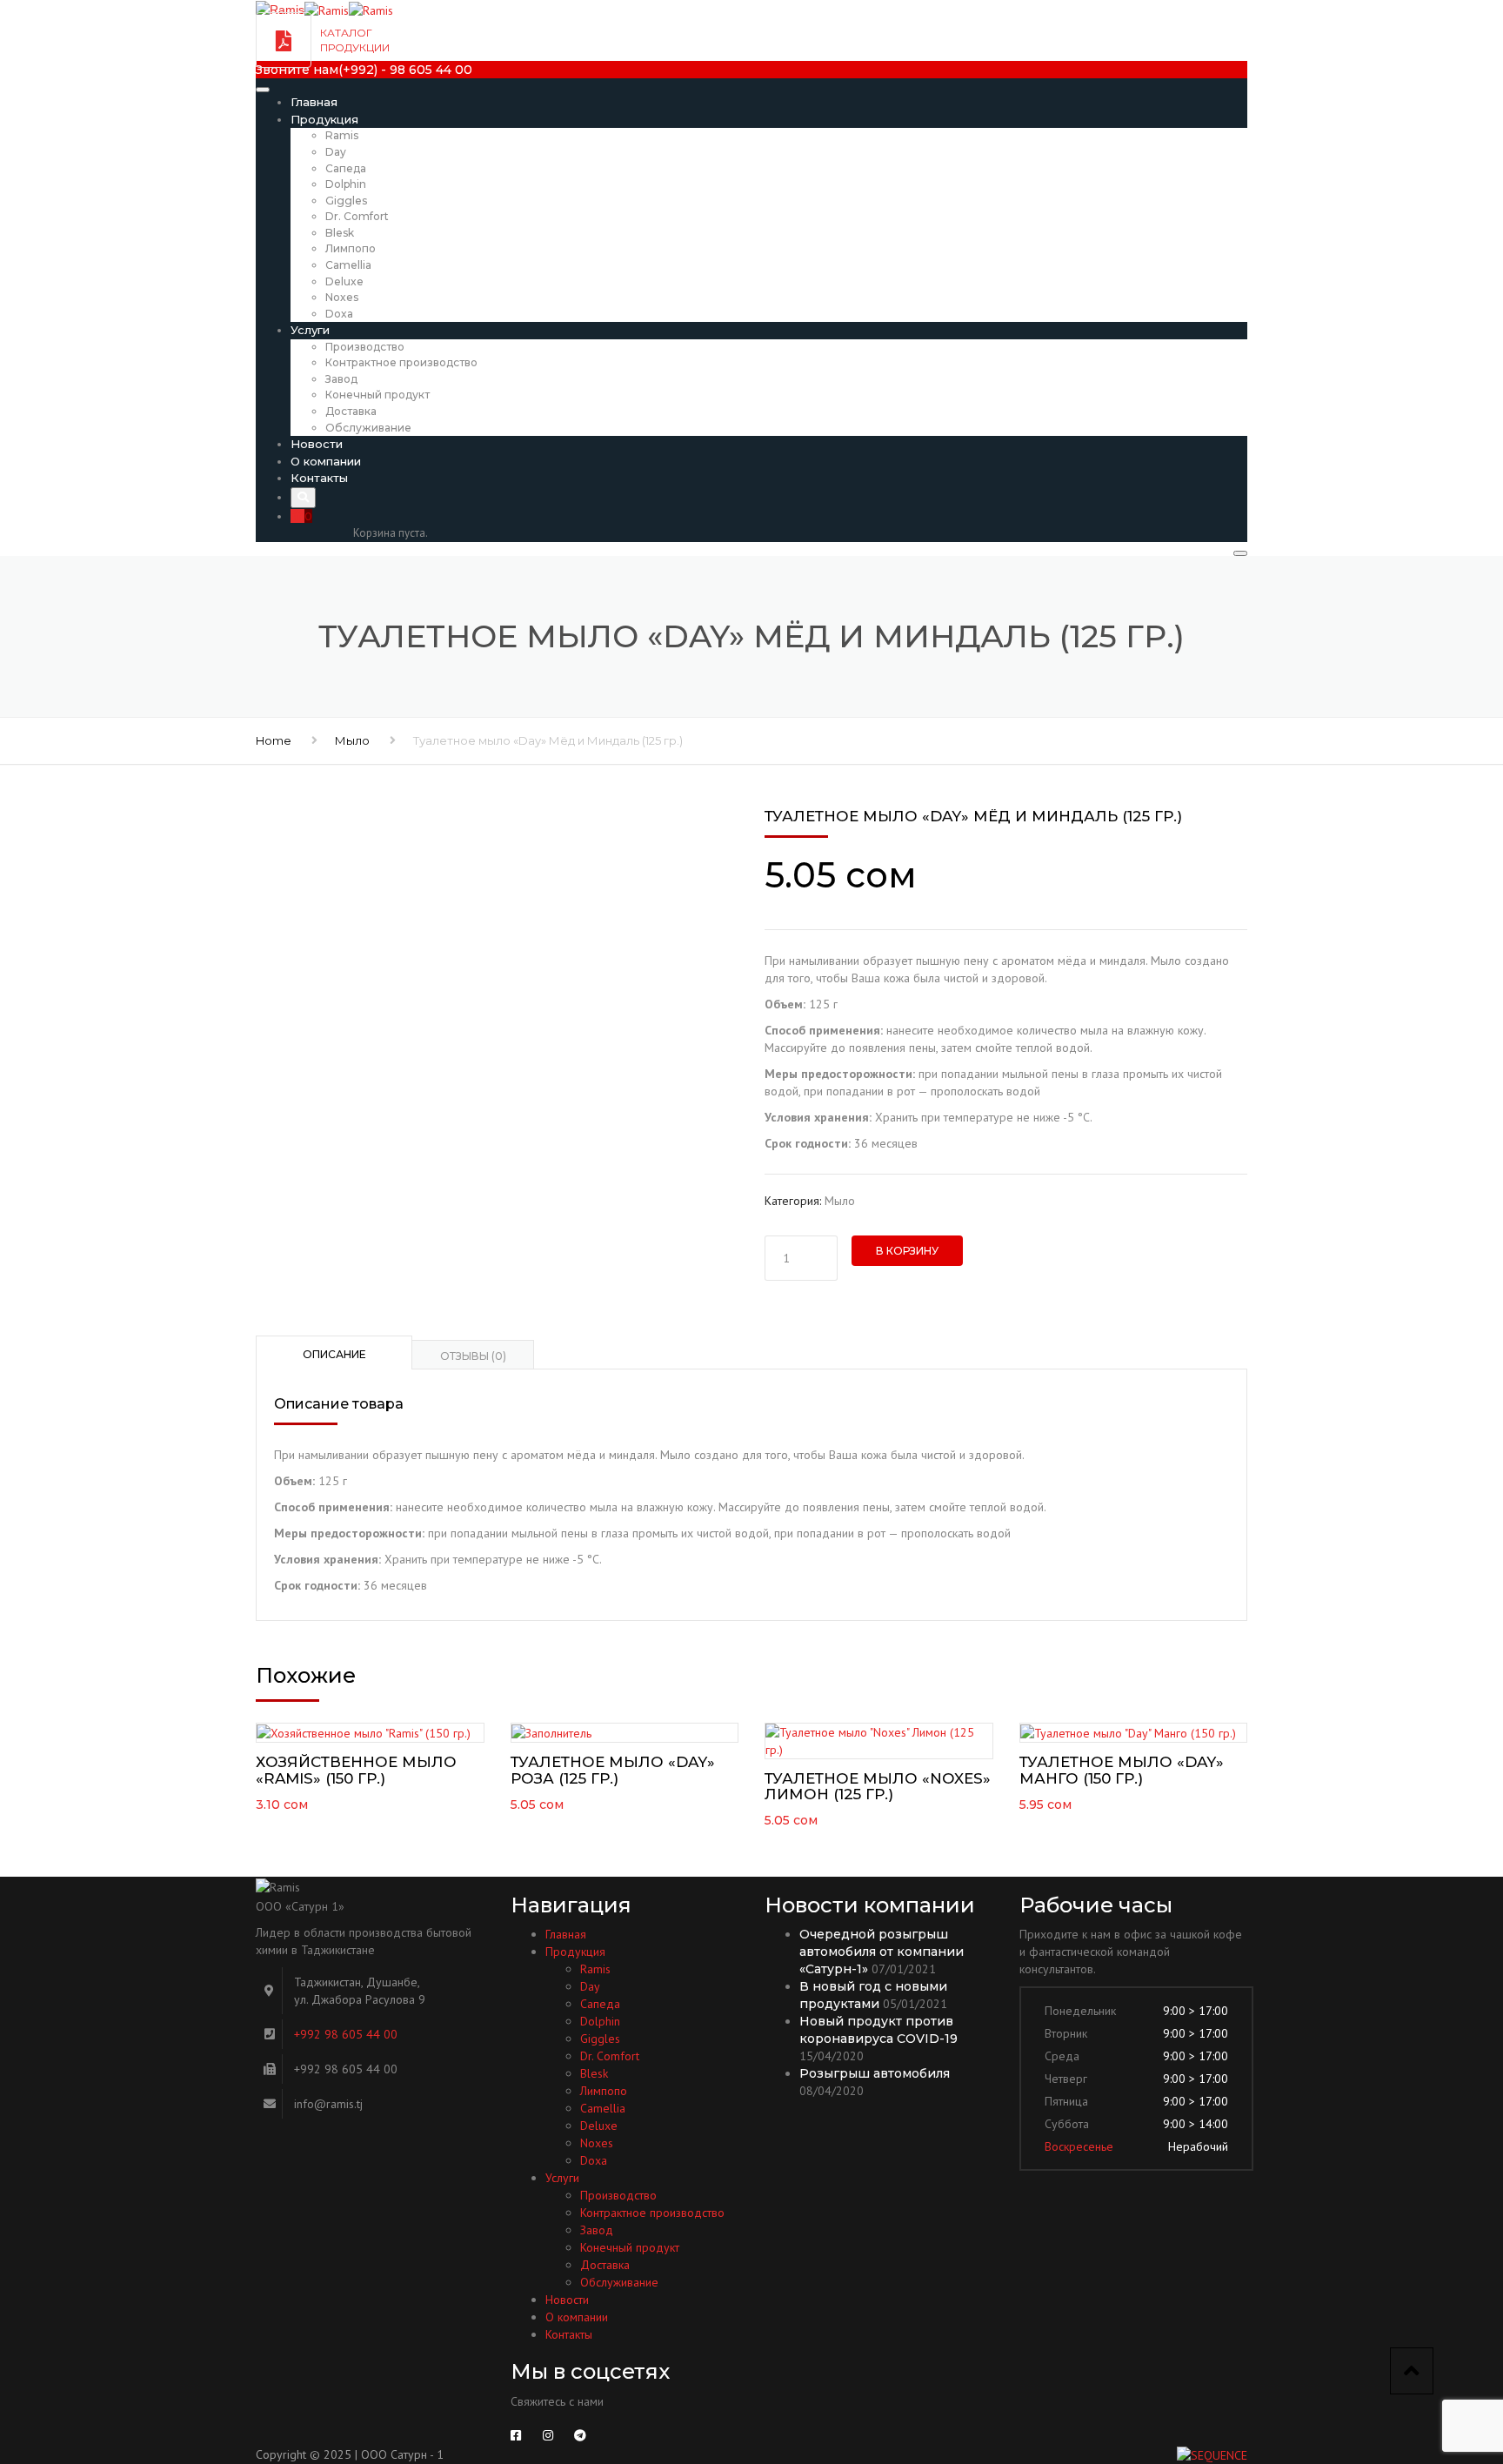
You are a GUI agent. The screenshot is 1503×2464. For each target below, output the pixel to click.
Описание (334, 1354)
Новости (317, 444)
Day (336, 152)
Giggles (346, 201)
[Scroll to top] (1412, 2371)
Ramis (342, 135)
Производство (365, 347)
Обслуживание (368, 428)
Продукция (324, 119)
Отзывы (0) (473, 1356)
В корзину (907, 1251)
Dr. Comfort (357, 216)
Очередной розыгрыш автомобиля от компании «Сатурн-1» (882, 1952)
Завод (341, 379)
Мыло (352, 740)
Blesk (340, 233)
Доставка (351, 411)
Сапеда (346, 168)
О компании (326, 461)
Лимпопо (351, 248)
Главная (314, 102)
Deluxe (344, 281)
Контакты (319, 478)
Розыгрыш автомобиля (875, 2073)
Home (274, 740)
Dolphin (346, 184)
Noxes (342, 297)
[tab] (334, 1353)
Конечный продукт (377, 395)
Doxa (339, 314)
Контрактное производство (401, 362)
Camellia (348, 265)
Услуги (310, 330)
